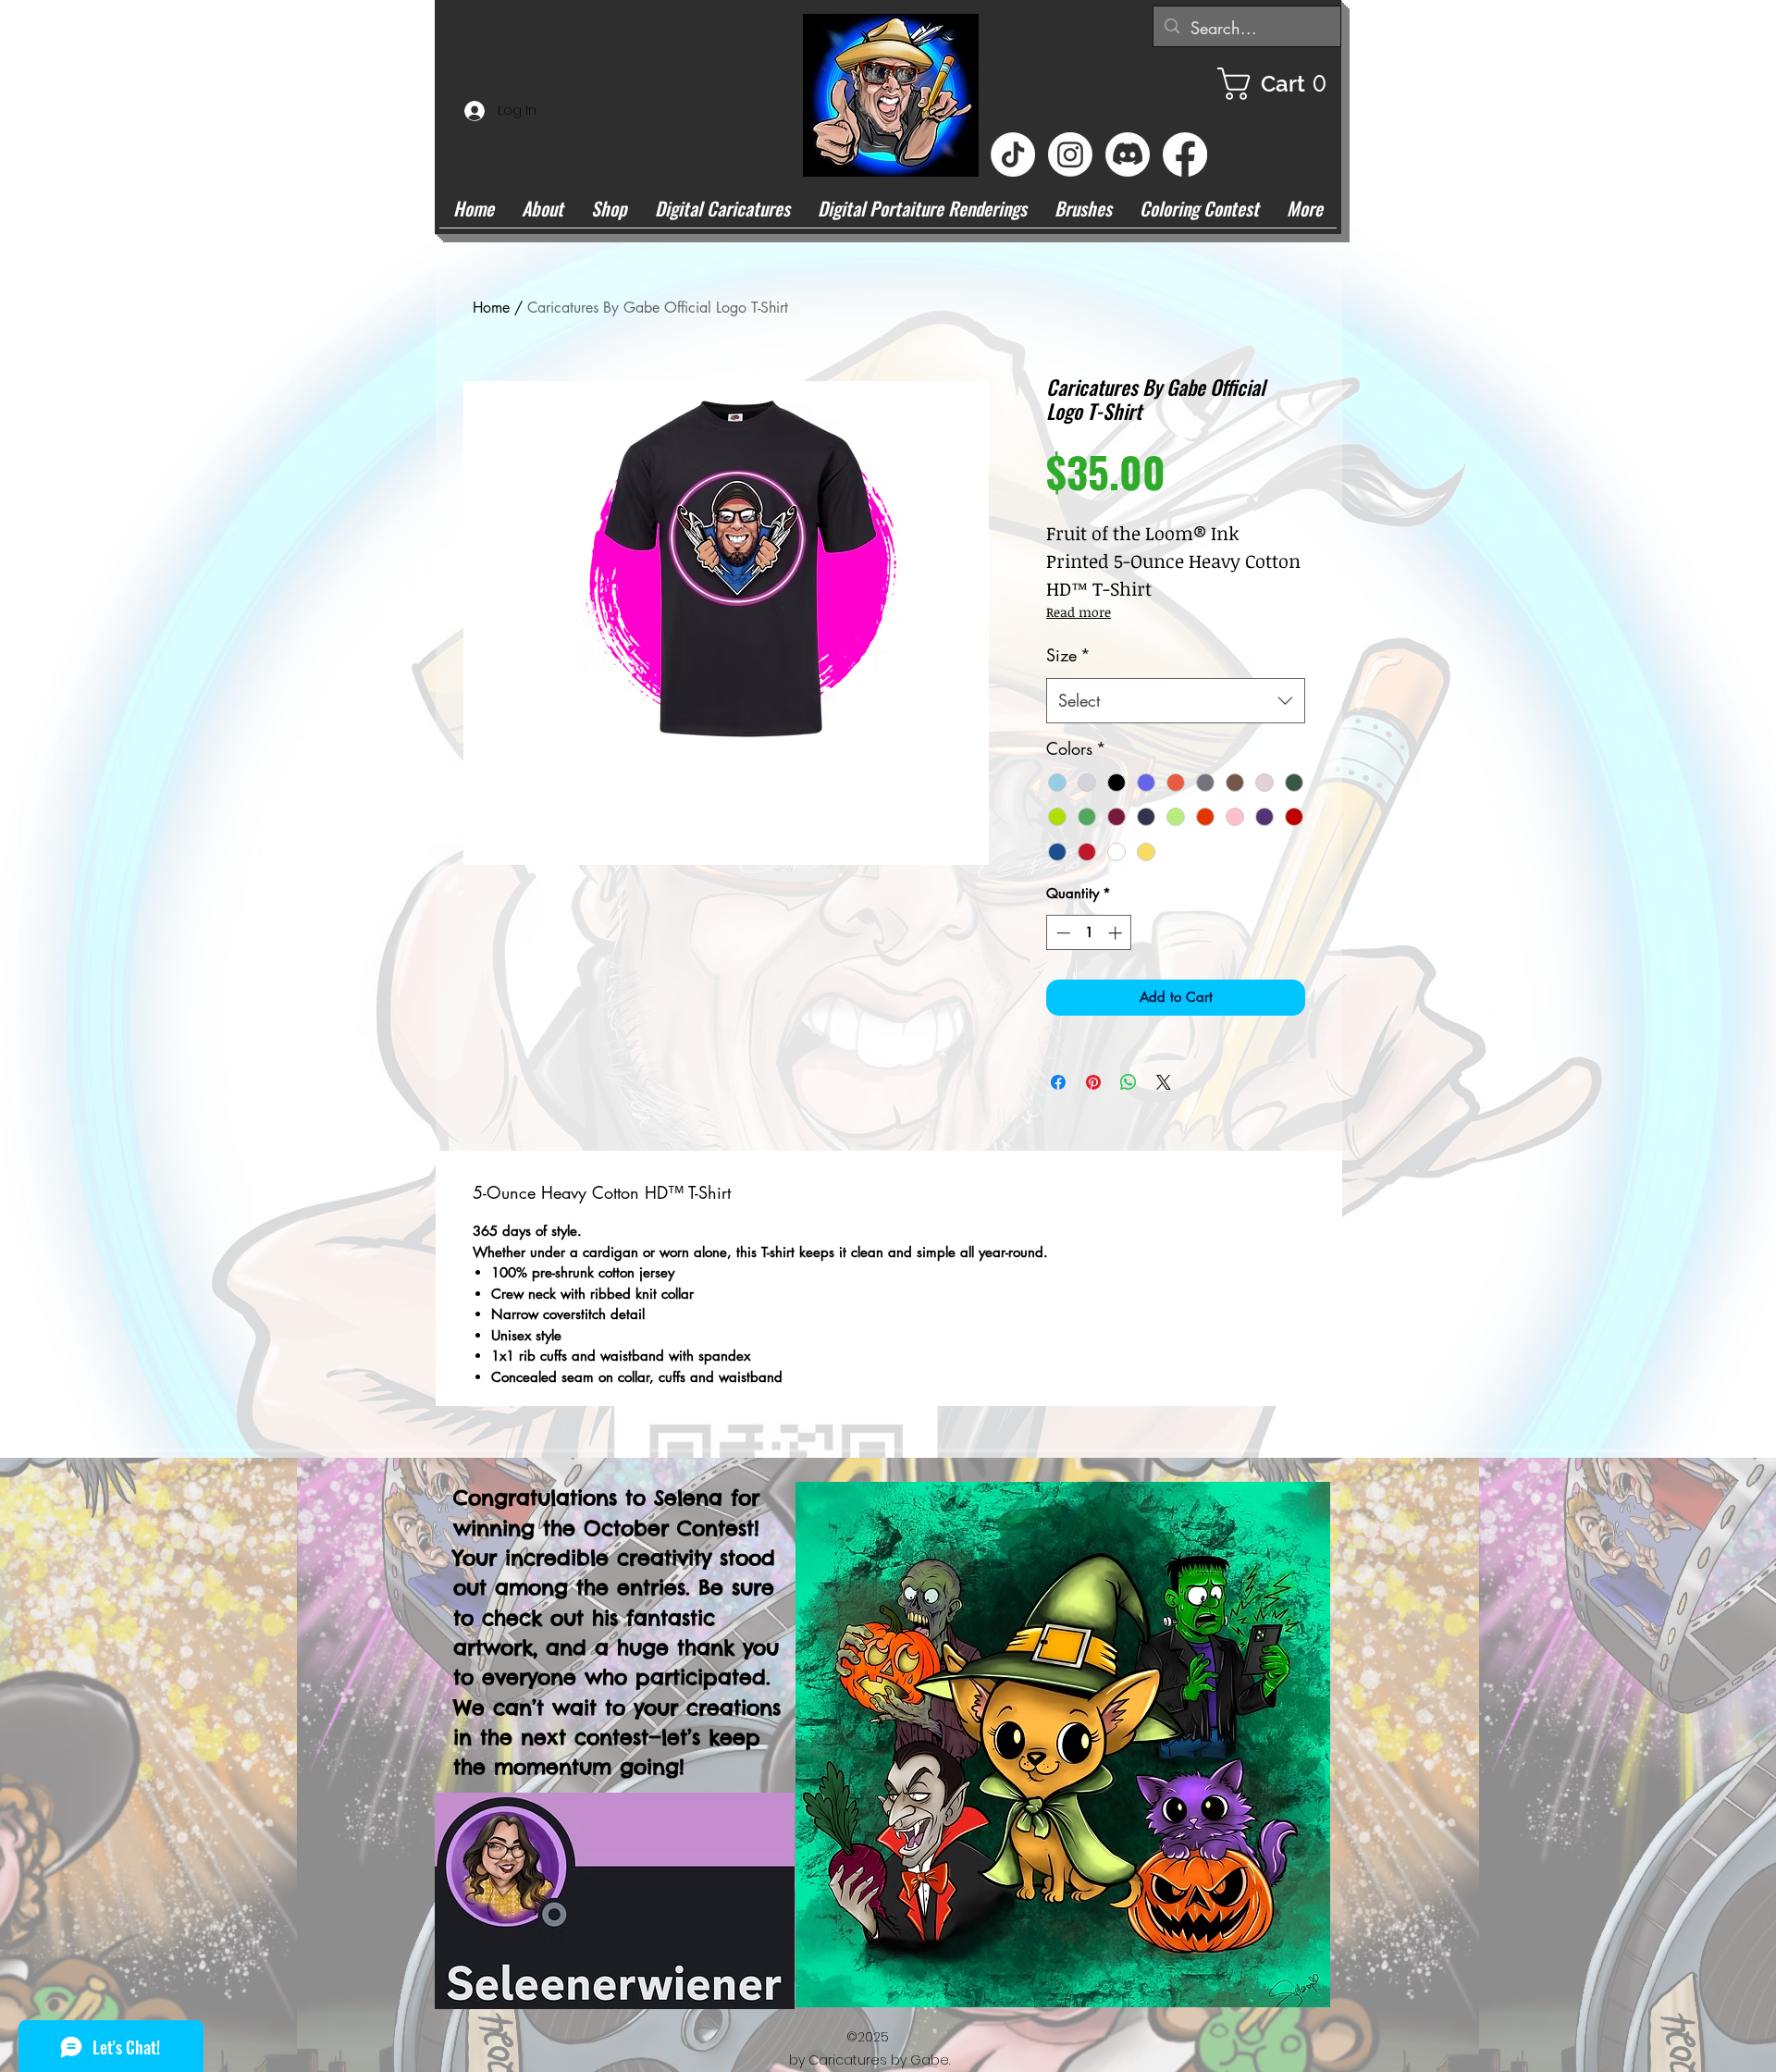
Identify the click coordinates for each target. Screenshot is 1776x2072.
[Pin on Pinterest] (1093, 1082)
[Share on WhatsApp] (1128, 1082)
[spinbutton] (1089, 933)
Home (491, 308)
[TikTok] (1013, 154)
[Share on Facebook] (1058, 1082)
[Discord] (1128, 154)
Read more (1079, 612)
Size (1068, 655)
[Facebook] (1185, 154)
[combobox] (1176, 701)
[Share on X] (1164, 1082)
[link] (1279, 84)
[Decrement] (1061, 933)
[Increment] (1117, 933)
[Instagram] (1070, 154)
